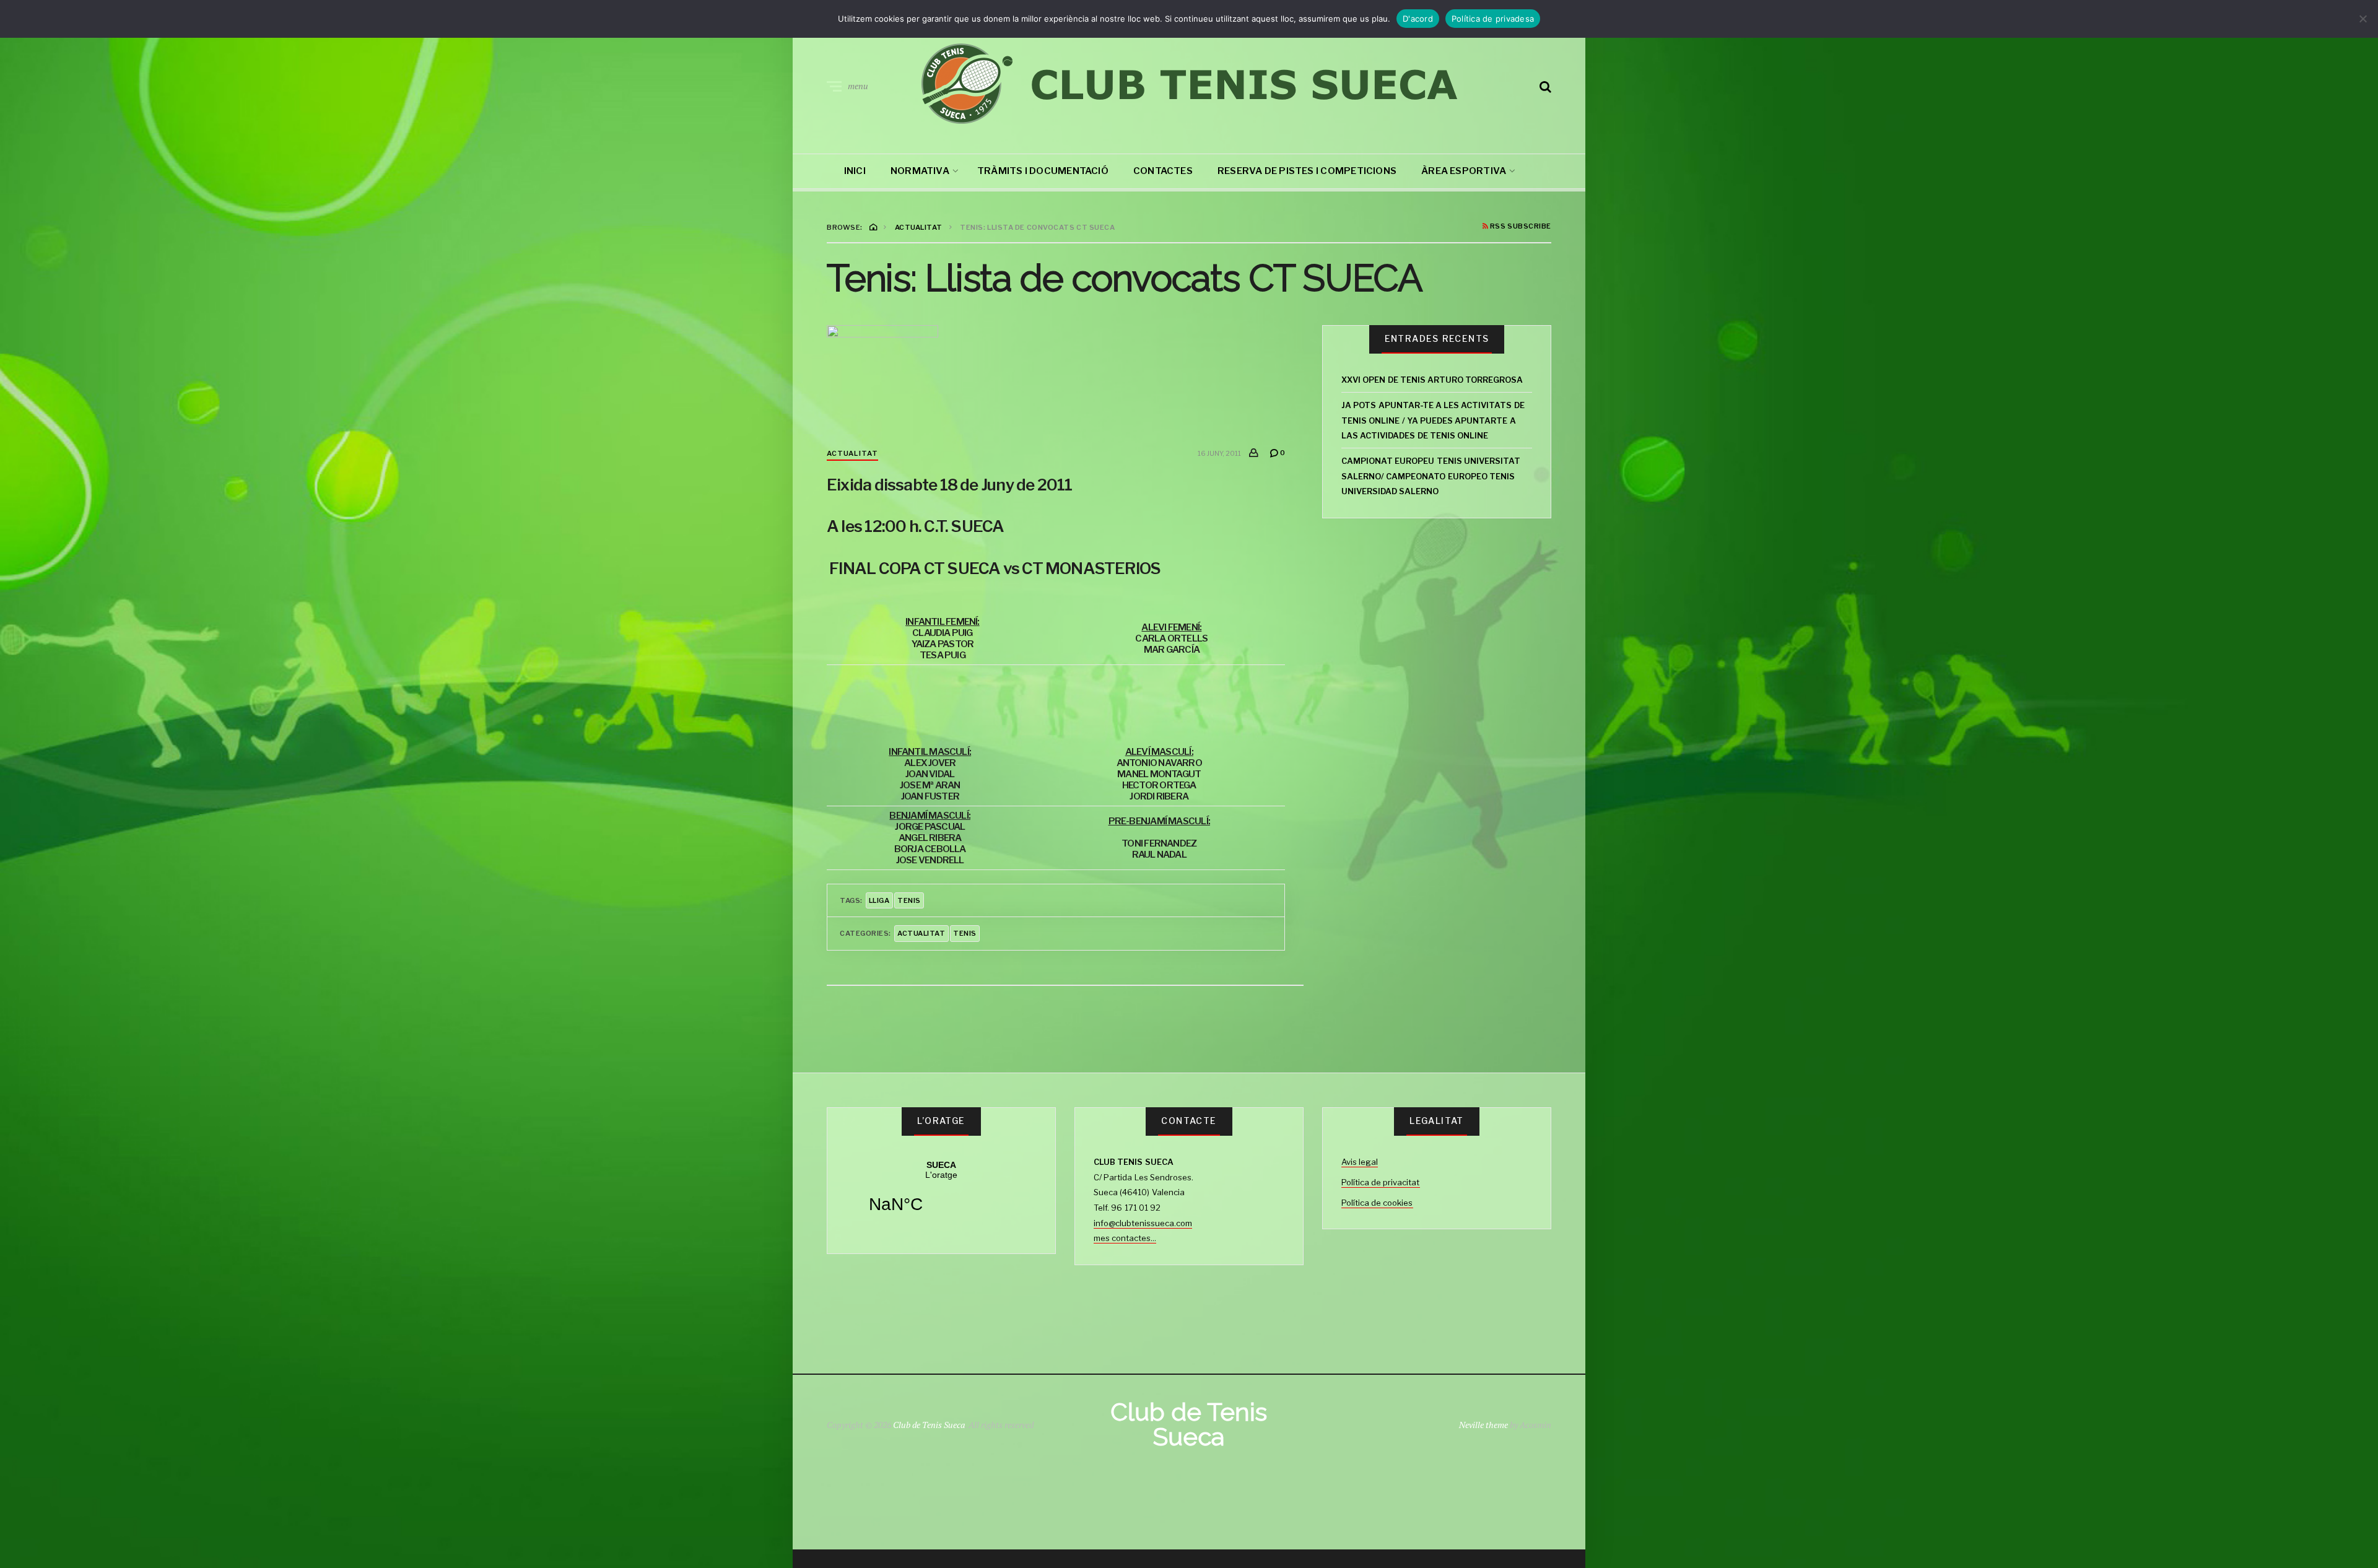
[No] (2363, 19)
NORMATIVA (920, 171)
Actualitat (852, 453)
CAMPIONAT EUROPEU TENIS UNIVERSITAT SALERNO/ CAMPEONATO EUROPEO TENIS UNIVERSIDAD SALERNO (1431, 476)
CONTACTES (1163, 171)
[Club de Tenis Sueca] (1189, 84)
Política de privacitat (1381, 1182)
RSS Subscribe (1520, 227)
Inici (855, 171)
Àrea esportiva (1464, 171)
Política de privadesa (1493, 19)
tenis (909, 900)
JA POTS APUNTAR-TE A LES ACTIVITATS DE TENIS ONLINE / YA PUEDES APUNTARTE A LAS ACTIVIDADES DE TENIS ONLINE (1433, 420)
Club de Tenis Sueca (929, 1425)
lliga (879, 900)
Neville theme (1483, 1425)
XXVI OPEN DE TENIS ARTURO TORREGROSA (1432, 380)
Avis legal (1360, 1162)
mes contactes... (1125, 1238)
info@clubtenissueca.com (1143, 1223)
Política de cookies (1377, 1203)
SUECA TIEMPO (941, 1195)
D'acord (1418, 19)
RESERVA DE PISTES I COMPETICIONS (1307, 171)
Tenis (965, 933)
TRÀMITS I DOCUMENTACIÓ (1043, 171)
